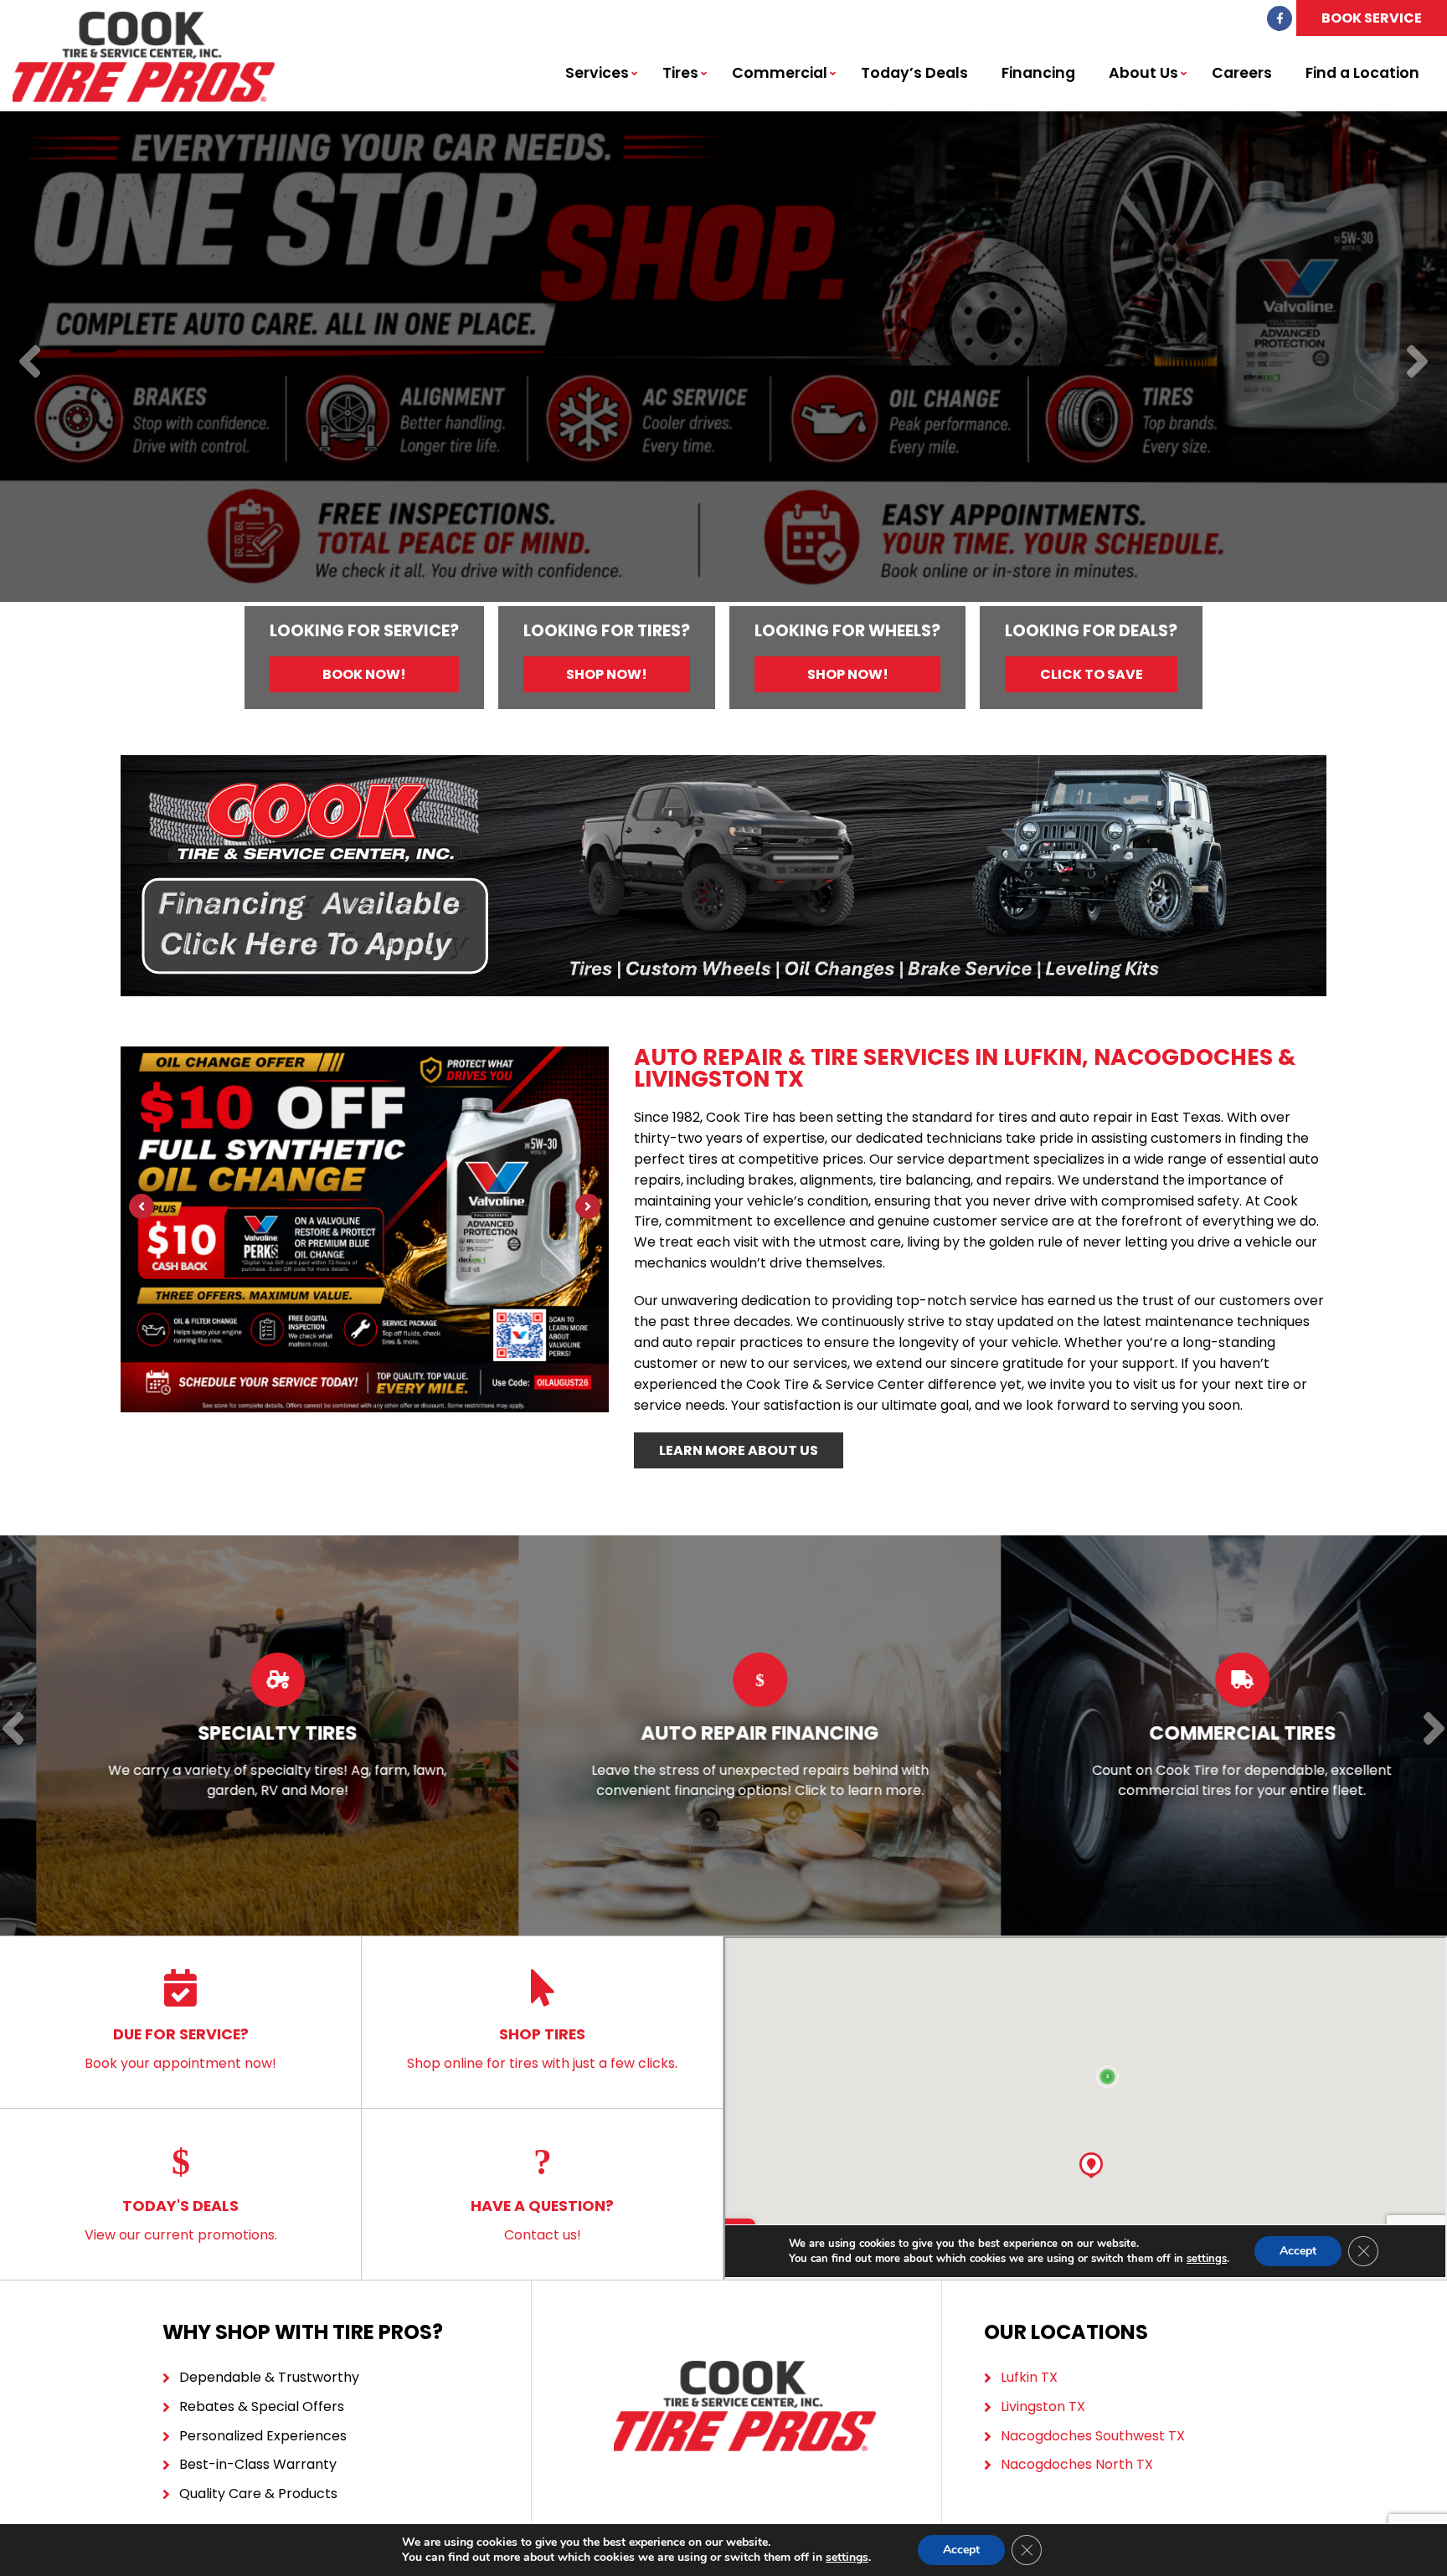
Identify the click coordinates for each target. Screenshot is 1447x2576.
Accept (961, 2550)
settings (847, 2558)
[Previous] (30, 363)
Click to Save (1092, 674)
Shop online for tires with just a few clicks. (542, 2048)
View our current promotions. (181, 2220)
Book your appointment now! (180, 2048)
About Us (1143, 73)
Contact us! (542, 2220)
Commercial (780, 73)
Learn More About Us (739, 1450)
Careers (1242, 73)
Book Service (1372, 18)
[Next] (1417, 363)
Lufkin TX (1029, 2377)
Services (597, 73)
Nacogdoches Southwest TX (1093, 2436)
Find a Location (1362, 73)
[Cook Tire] (144, 21)
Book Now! (364, 674)
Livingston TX (1043, 2406)
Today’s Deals (914, 73)
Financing (1038, 73)
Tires (680, 73)
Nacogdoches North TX (1077, 2464)
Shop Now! (607, 674)
